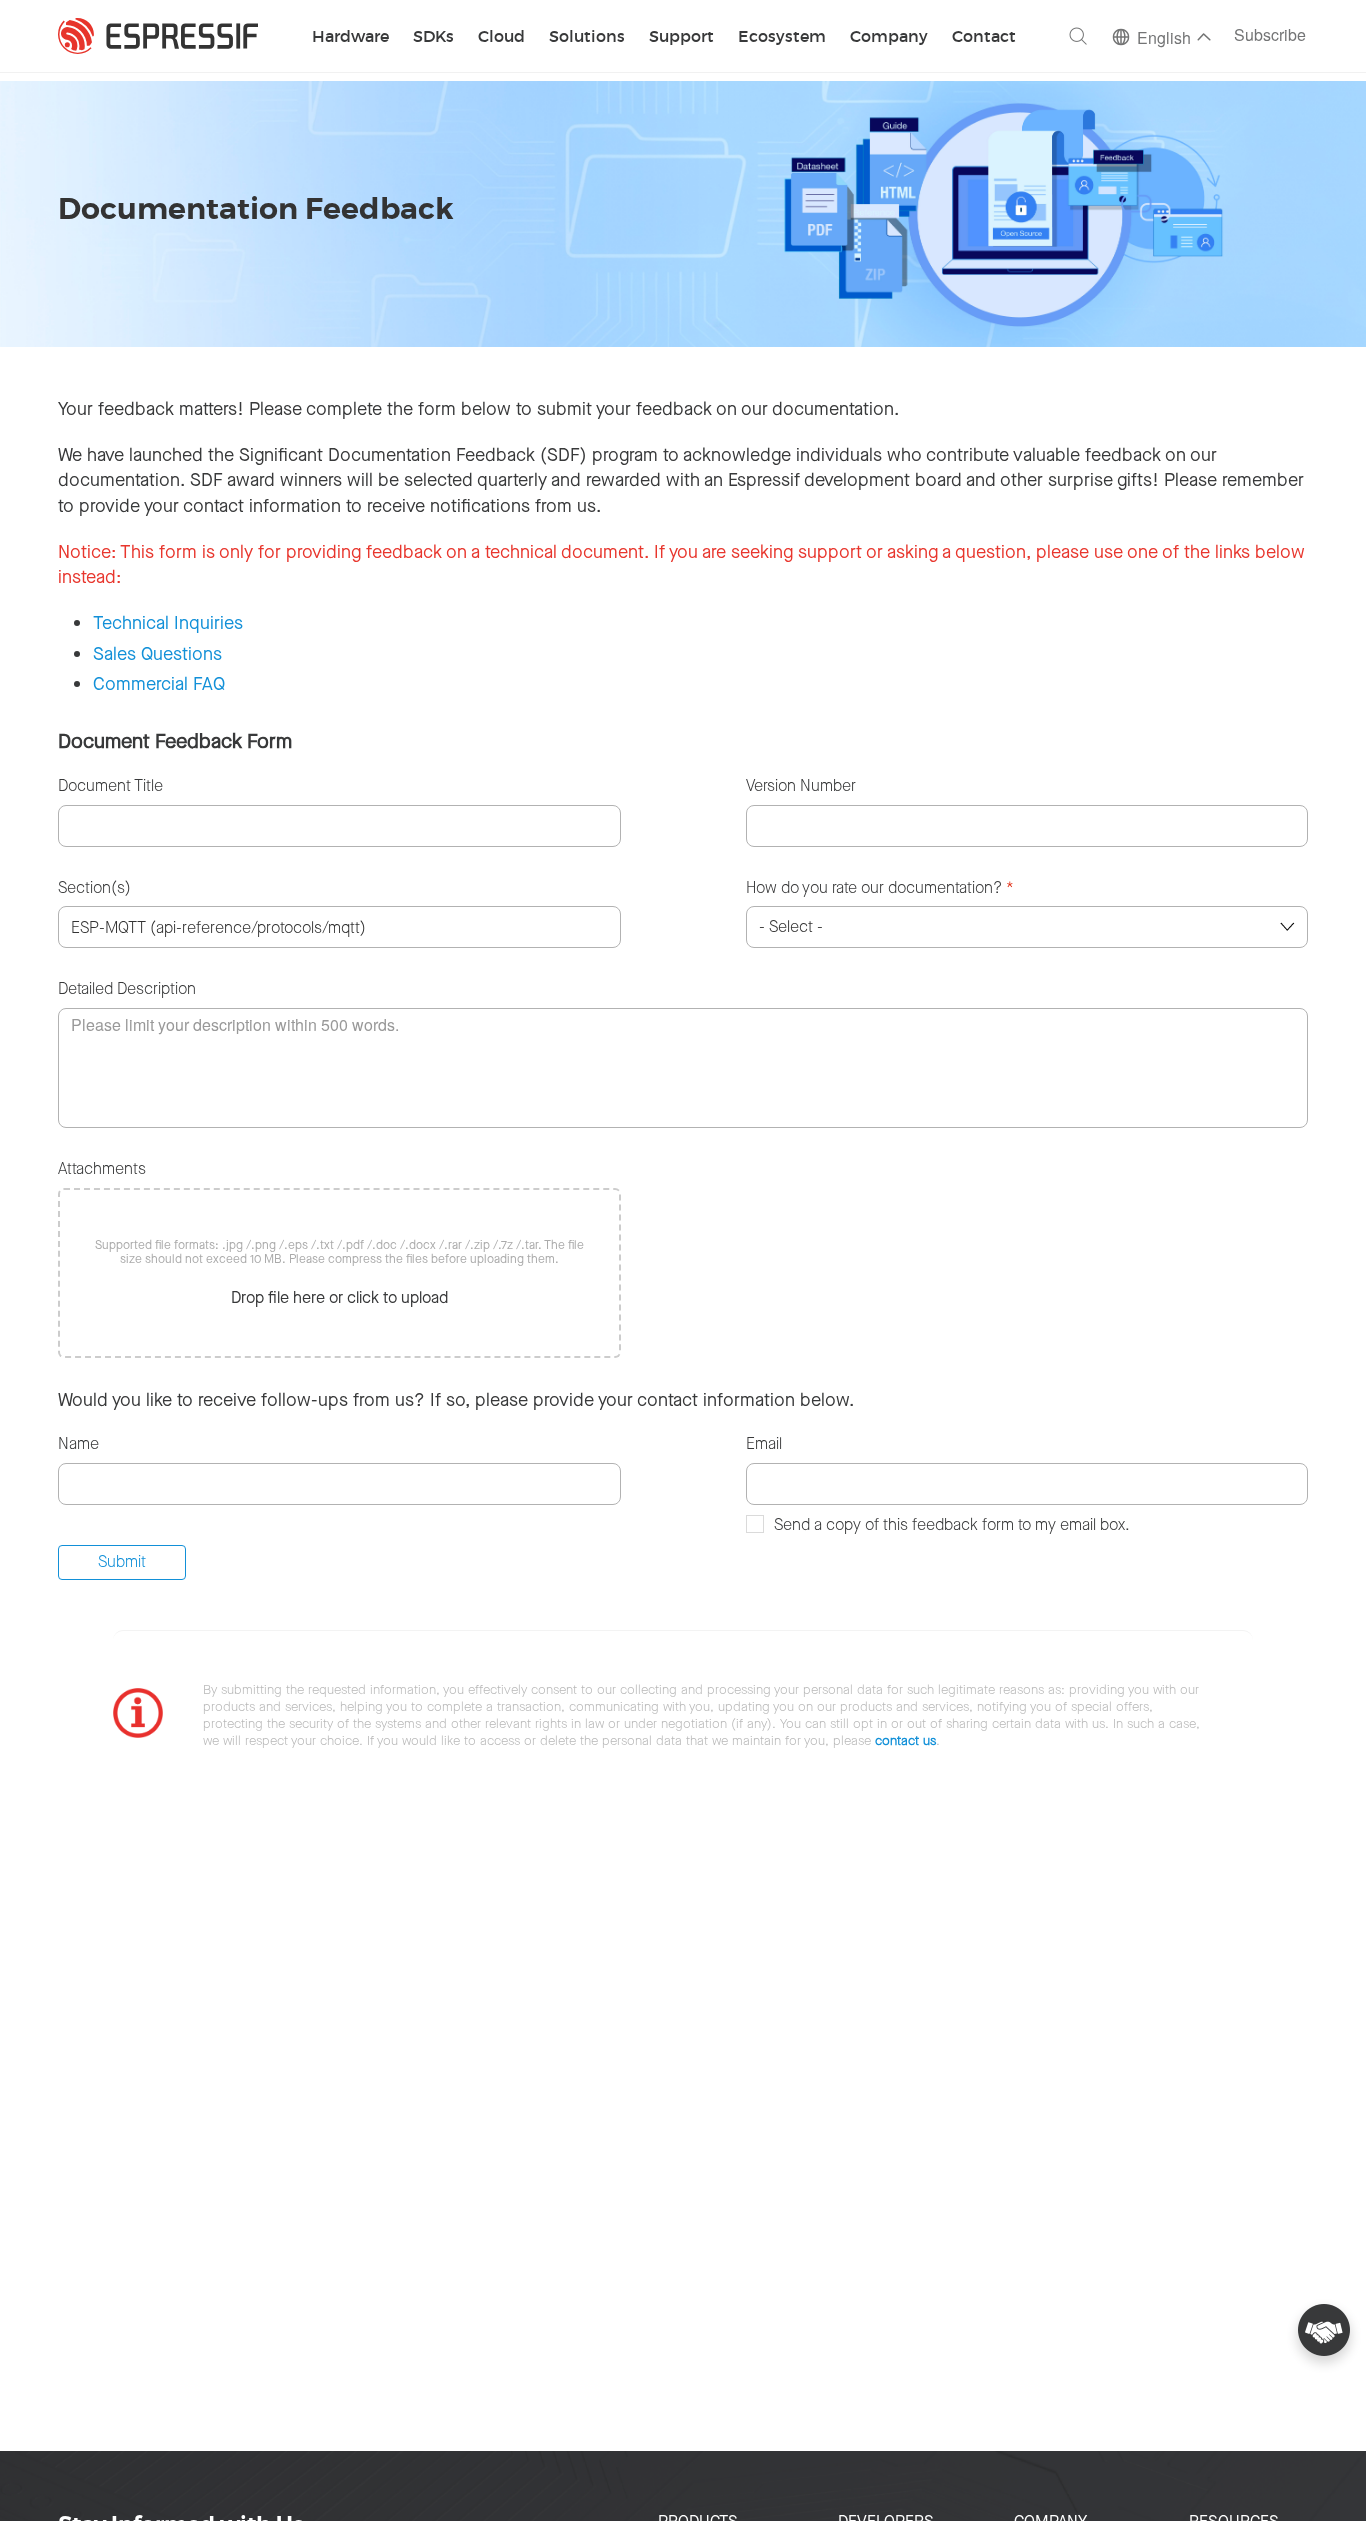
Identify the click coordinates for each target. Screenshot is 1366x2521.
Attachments (102, 1168)
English (1164, 39)
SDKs (433, 37)
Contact (984, 37)
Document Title (110, 785)
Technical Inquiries (168, 623)
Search (1078, 36)
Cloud (501, 37)
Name (78, 1443)
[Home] (158, 36)
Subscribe (1270, 36)
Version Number (801, 785)
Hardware (350, 37)
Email (764, 1443)
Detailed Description (127, 988)
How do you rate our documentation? (880, 887)
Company (889, 37)
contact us (905, 1740)
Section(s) (94, 887)
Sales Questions (157, 654)
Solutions (587, 37)
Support (681, 37)
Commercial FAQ (159, 684)
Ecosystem (782, 37)
